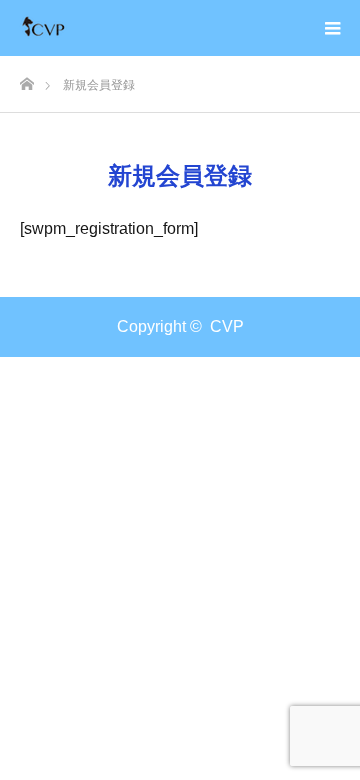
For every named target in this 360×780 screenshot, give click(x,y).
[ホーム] (26, 78)
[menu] (332, 28)
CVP (227, 326)
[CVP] (45, 28)
